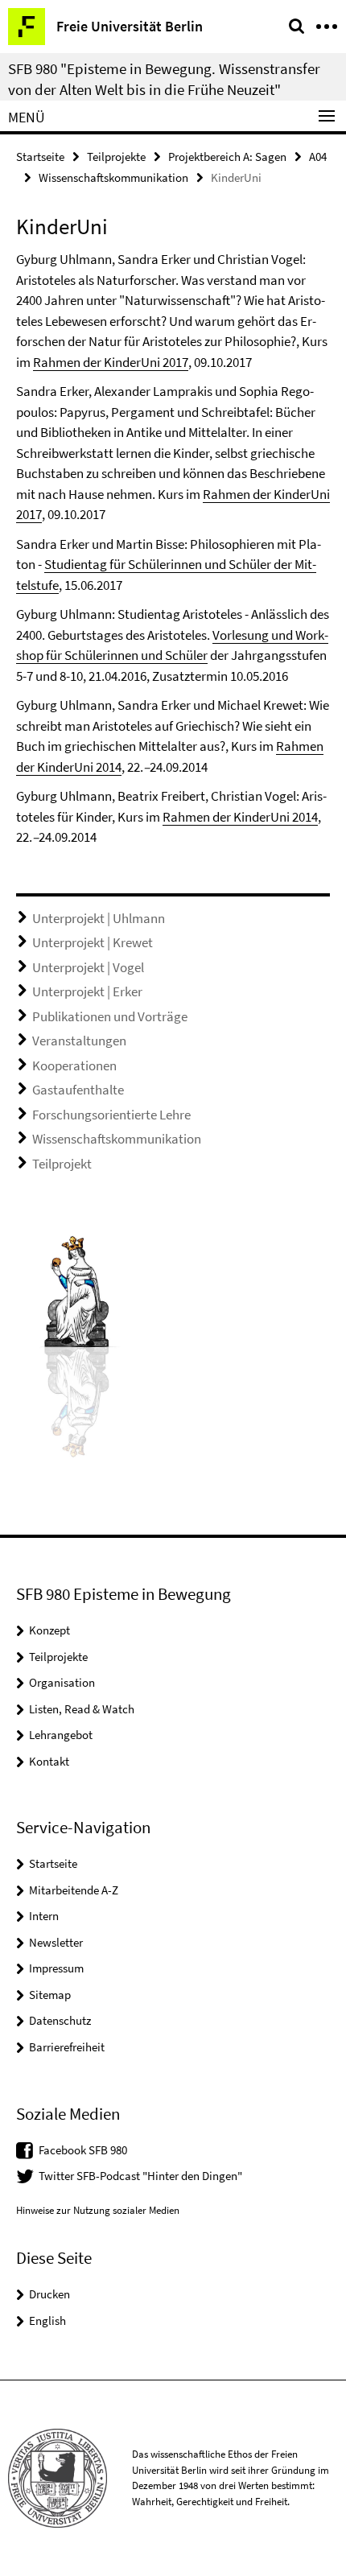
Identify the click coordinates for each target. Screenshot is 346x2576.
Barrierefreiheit (67, 2047)
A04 (318, 157)
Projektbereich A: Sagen (227, 157)
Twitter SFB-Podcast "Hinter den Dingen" (140, 2176)
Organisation (62, 1682)
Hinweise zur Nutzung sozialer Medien (98, 2210)
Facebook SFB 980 (83, 2150)
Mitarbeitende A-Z (74, 1890)
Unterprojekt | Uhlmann (99, 918)
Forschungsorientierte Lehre (111, 1115)
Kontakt (49, 1761)
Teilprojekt (62, 1164)
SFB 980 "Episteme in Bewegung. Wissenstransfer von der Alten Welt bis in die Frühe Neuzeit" (164, 79)
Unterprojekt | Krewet (93, 942)
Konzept (49, 1630)
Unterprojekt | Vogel (88, 967)
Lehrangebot (61, 1735)
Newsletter (56, 1942)
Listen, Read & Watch (82, 1709)
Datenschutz (60, 2020)
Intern (44, 1916)
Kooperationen (74, 1065)
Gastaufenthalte (78, 1090)
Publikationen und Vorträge (110, 1016)
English (47, 2320)
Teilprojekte (116, 157)
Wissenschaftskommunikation (113, 177)
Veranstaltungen (79, 1041)
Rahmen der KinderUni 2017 (111, 362)
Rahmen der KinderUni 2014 (240, 817)
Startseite (40, 157)
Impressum (56, 1968)
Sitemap (50, 1995)
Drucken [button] (49, 2294)
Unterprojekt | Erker (87, 991)
